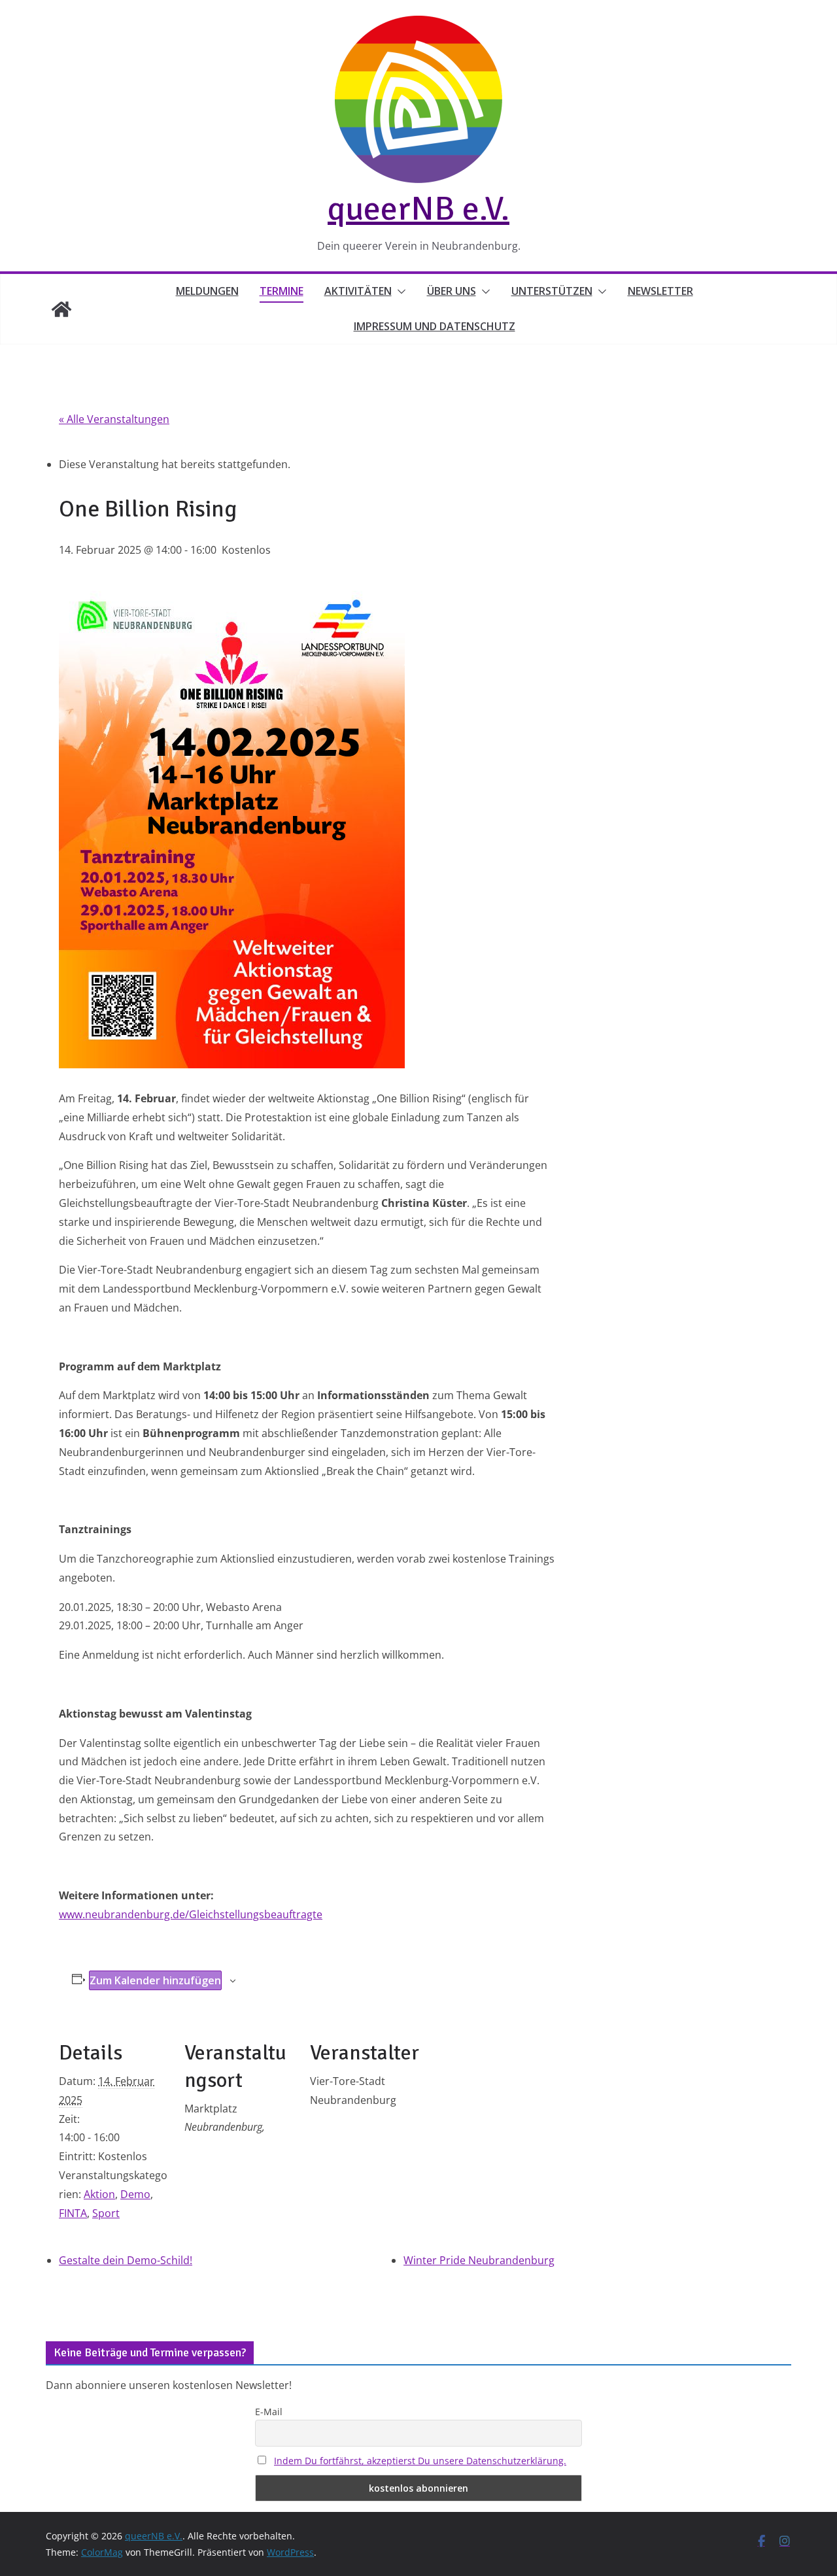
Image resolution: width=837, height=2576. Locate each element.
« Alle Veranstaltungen (114, 419)
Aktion (99, 2194)
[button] (399, 292)
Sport (106, 2213)
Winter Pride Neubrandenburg (479, 2260)
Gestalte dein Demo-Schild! (126, 2260)
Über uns (452, 291)
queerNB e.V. (418, 209)
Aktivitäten (358, 291)
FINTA (73, 2213)
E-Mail (269, 2412)
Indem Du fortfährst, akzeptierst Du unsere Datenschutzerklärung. (420, 2461)
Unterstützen (552, 291)
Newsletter (660, 291)
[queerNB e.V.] (61, 309)
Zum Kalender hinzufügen (155, 1980)
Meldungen (207, 291)
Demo (135, 2194)
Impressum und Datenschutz (435, 326)
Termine (282, 291)
